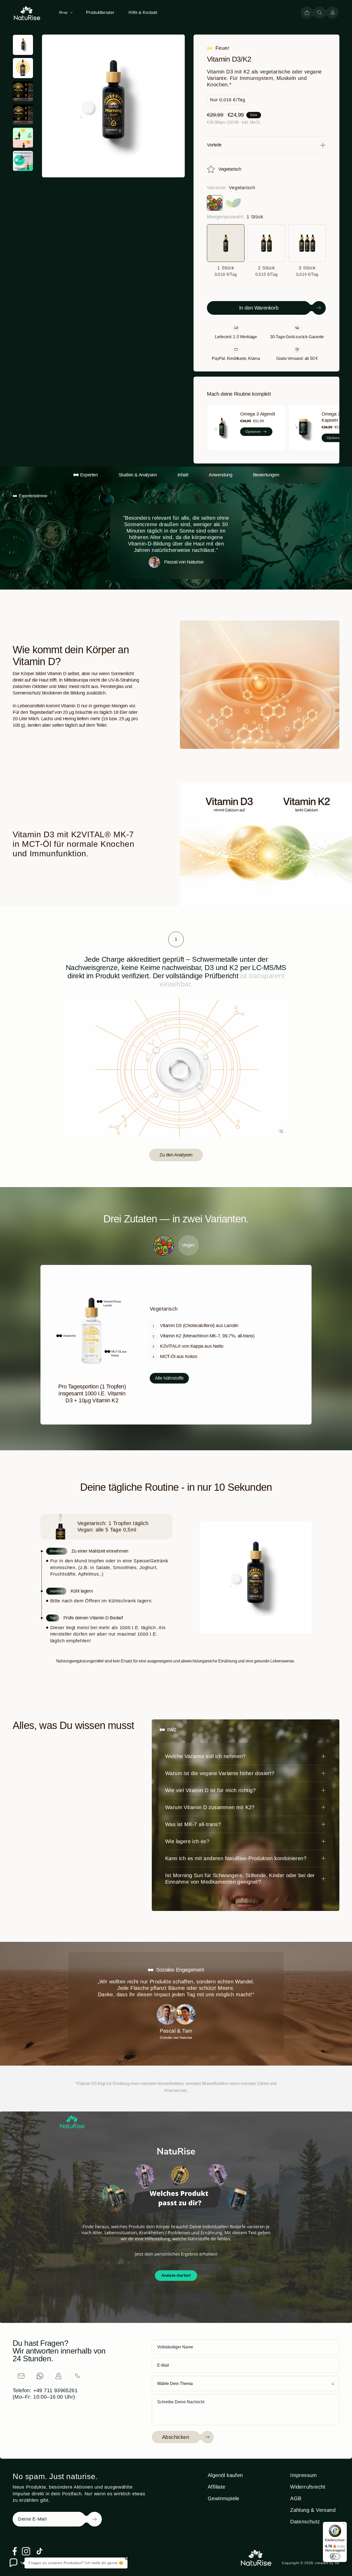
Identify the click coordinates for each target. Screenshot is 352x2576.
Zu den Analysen (176, 1155)
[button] (65, 12)
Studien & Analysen (138, 475)
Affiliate (217, 2487)
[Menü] (344, 2525)
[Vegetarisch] (215, 203)
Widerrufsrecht (308, 2487)
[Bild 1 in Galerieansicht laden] (23, 45)
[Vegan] (233, 203)
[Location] (58, 2376)
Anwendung (220, 475)
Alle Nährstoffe (169, 1378)
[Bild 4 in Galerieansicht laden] (23, 114)
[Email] (21, 2376)
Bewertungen (266, 475)
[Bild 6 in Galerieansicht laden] (23, 161)
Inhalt (183, 475)
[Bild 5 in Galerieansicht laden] (23, 138)
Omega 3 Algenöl (258, 414)
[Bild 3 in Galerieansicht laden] (23, 91)
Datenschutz (305, 2522)
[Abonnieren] (87, 2519)
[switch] (335, 2556)
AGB (296, 2498)
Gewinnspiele (224, 2498)
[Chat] (40, 2376)
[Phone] (77, 2376)
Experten (89, 475)
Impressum (304, 2475)
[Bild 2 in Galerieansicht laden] (23, 68)
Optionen (253, 432)
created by (327, 2563)
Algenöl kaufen (225, 2475)
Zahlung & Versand (313, 2510)
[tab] (176, 939)
